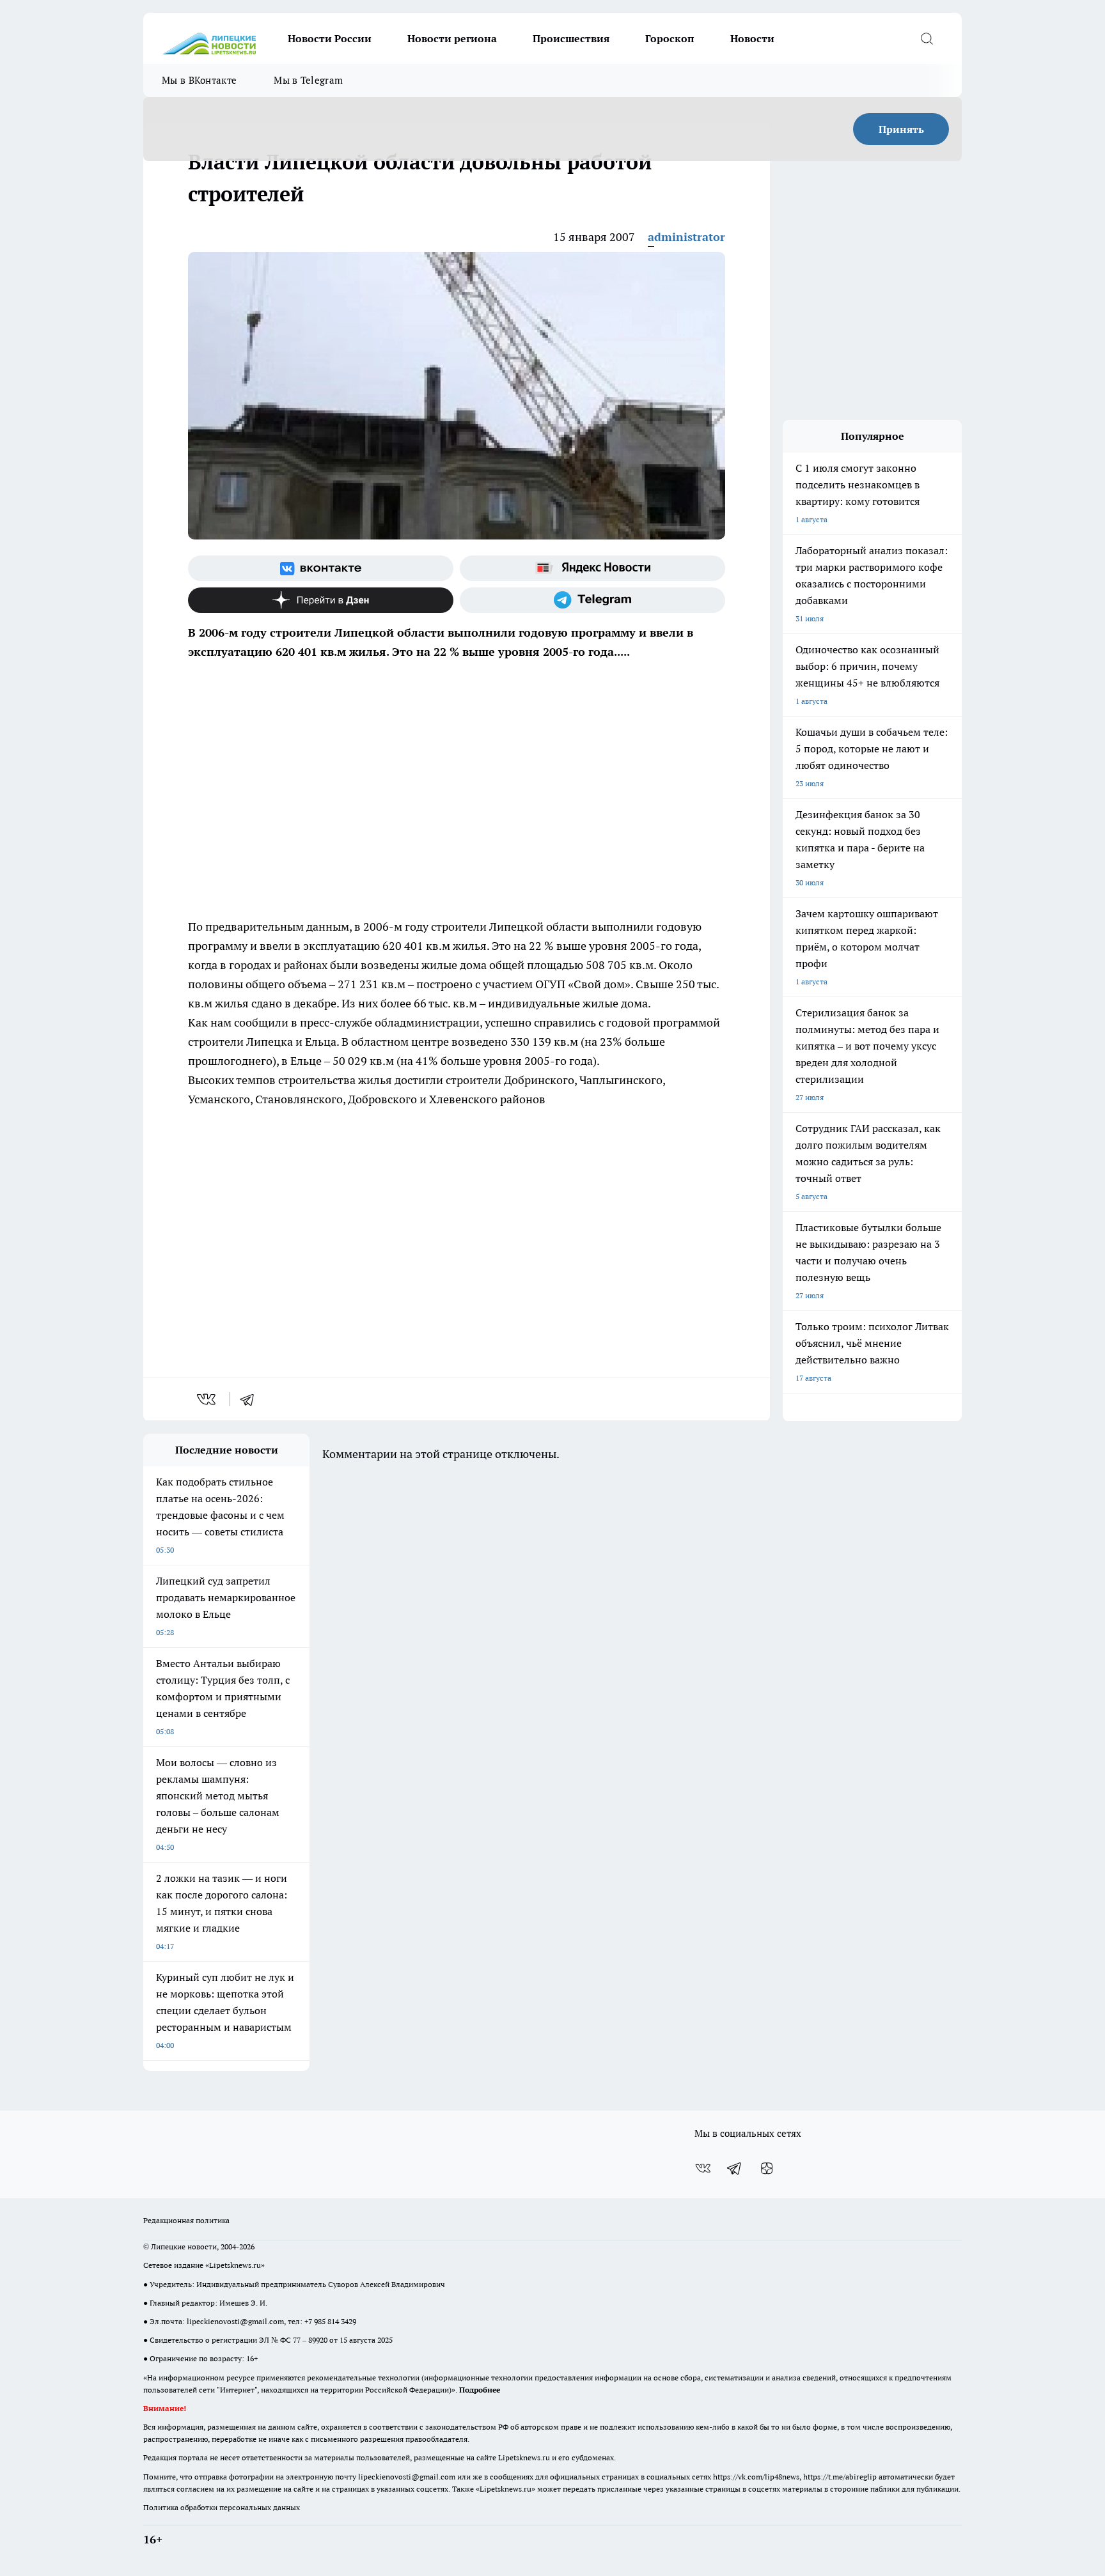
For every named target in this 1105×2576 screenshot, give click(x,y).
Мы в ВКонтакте (199, 80)
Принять (901, 129)
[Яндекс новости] (592, 568)
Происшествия (571, 38)
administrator (686, 237)
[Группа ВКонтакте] (321, 568)
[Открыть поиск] (927, 38)
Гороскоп (670, 38)
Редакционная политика (186, 2220)
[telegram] (251, 1399)
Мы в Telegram (308, 80)
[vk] (208, 1399)
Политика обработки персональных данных (222, 2507)
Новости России (330, 38)
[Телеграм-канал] (592, 600)
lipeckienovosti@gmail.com (235, 2321)
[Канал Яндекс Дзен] (321, 600)
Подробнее (480, 2390)
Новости (752, 38)
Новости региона (452, 38)
